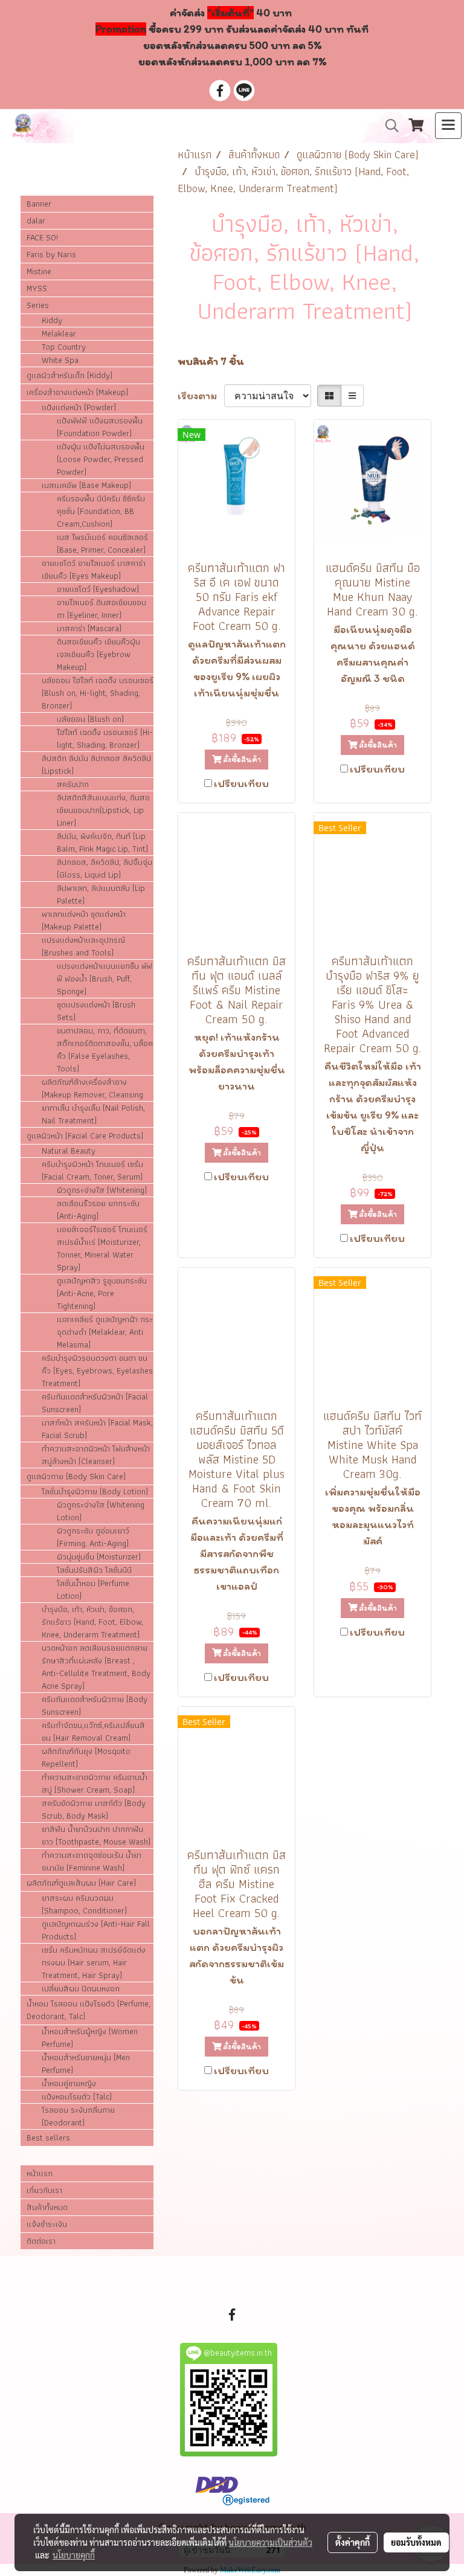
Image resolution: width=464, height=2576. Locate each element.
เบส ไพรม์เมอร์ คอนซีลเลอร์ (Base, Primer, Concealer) (102, 544)
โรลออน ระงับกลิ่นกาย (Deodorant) (78, 2116)
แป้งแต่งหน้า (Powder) (79, 407)
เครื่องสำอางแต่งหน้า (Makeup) (77, 392)
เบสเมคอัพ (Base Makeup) (86, 485)
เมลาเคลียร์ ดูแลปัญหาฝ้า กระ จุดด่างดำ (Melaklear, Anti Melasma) (105, 1332)
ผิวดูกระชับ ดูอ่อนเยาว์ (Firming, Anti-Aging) (93, 1537)
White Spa (60, 360)
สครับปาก (73, 784)
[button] (388, 126)
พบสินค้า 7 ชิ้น (211, 361)
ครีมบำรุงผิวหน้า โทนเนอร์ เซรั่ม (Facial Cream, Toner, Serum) (92, 1171)
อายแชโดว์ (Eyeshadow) (98, 589)
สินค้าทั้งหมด (47, 2207)
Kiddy (52, 320)
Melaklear (59, 334)
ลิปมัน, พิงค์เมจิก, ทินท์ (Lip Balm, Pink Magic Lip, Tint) (102, 843)
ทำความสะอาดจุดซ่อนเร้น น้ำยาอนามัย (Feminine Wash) (92, 1861)
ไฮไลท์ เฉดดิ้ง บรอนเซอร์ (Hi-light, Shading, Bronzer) (105, 739)
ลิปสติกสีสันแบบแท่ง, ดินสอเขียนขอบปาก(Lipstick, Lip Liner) (103, 810)
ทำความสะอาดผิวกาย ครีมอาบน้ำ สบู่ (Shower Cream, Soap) (95, 1784)
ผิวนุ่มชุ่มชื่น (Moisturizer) (99, 1557)
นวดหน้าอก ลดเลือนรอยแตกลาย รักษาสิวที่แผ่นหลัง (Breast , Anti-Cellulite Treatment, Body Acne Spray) (96, 1667)
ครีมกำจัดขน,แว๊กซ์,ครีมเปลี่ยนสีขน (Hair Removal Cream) (93, 1732)
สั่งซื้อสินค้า (241, 760)
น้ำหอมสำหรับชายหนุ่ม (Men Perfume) (86, 2064)
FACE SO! (42, 237)
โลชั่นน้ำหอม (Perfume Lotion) (93, 1590)
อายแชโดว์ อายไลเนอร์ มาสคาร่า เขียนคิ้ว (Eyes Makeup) (94, 570)
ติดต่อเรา (41, 2241)
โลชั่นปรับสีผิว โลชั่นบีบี (94, 1570)
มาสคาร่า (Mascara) (89, 628)
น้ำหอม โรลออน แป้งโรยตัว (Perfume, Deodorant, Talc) (89, 2010)
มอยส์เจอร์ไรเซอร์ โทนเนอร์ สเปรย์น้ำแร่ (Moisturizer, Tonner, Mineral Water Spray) (102, 1248)
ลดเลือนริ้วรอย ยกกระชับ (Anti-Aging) (98, 1210)
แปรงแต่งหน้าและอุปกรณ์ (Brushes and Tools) (83, 946)
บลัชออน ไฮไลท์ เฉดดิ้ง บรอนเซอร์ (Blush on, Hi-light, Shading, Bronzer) (98, 693)
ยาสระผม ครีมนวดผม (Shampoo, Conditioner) (84, 1904)
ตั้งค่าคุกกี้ (353, 2542)
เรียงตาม (201, 396)
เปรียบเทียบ (241, 783)
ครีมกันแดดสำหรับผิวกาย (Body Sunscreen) (95, 1706)
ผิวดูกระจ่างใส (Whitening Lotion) (101, 1511)
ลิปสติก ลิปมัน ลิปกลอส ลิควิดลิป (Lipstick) (96, 765)
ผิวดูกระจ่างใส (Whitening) (102, 1190)
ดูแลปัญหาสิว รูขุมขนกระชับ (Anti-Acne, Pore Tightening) (102, 1293)
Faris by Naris (51, 254)
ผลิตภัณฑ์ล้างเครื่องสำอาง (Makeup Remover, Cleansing (92, 1088)
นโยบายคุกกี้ (74, 2555)
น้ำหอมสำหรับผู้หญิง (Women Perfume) (90, 2038)
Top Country (64, 347)
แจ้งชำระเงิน (47, 2224)
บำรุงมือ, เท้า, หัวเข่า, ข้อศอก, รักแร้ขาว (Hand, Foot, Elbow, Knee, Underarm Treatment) (92, 1622)
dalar (36, 220)
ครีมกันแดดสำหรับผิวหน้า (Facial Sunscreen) (95, 1403)
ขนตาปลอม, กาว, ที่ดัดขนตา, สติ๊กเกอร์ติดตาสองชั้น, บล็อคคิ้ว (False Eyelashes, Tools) (105, 1050)
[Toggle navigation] (448, 126)
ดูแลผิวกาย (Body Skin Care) (76, 1476)
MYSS (37, 288)
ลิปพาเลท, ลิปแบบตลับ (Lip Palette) (101, 895)
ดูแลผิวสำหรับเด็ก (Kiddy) (69, 375)
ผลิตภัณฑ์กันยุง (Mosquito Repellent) (86, 1758)
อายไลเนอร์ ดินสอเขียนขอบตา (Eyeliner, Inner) (101, 609)
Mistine (39, 271)
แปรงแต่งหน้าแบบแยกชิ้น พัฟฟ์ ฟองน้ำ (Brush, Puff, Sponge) (105, 979)
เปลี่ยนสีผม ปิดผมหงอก (81, 1989)
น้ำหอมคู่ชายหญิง (69, 2083)
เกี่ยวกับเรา (44, 2190)
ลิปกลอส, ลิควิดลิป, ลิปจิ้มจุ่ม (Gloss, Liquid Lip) (105, 869)
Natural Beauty (69, 1151)
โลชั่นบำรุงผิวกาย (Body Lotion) (95, 1492)
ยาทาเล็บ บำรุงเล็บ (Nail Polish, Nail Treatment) (93, 1114)
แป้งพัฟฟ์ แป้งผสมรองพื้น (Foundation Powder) (100, 427)
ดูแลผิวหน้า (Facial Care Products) (85, 1135)
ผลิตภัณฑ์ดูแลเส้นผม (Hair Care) (81, 1883)
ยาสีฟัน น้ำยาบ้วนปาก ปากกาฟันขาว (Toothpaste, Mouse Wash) (96, 1836)
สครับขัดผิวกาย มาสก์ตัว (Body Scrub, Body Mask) (94, 1810)
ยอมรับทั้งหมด (416, 2542)
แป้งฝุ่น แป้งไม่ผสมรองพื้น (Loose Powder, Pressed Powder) (101, 459)
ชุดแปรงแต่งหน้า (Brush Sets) (96, 1011)
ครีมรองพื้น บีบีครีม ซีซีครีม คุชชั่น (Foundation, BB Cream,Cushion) (101, 511)
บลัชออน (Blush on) (90, 719)
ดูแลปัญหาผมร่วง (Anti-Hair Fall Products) (96, 1930)
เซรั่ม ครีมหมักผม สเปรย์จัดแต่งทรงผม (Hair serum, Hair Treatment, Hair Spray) (94, 1963)
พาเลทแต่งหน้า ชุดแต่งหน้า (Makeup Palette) (84, 920)
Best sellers (48, 2138)
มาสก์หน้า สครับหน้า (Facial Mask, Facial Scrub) (97, 1429)
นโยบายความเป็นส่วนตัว (270, 2542)
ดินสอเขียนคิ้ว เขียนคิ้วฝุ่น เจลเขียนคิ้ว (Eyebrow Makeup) (98, 654)
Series (38, 305)
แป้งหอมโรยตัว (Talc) (77, 2097)
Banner (39, 204)
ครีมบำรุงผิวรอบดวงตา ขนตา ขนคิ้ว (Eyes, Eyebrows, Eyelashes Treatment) (97, 1371)
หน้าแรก (40, 2173)
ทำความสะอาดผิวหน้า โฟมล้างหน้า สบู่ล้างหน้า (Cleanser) (96, 1455)
